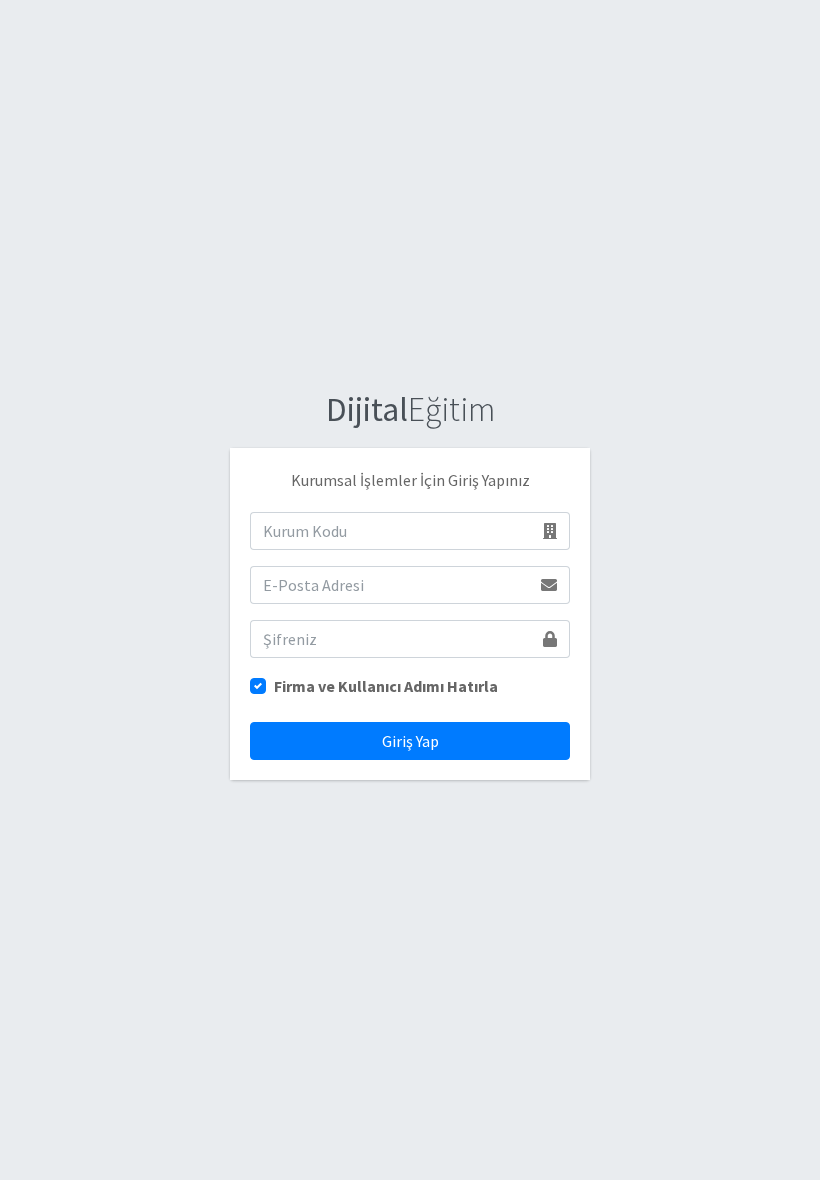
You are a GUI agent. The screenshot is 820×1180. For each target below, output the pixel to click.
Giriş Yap (410, 741)
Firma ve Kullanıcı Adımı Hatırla (386, 686)
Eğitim (410, 409)
